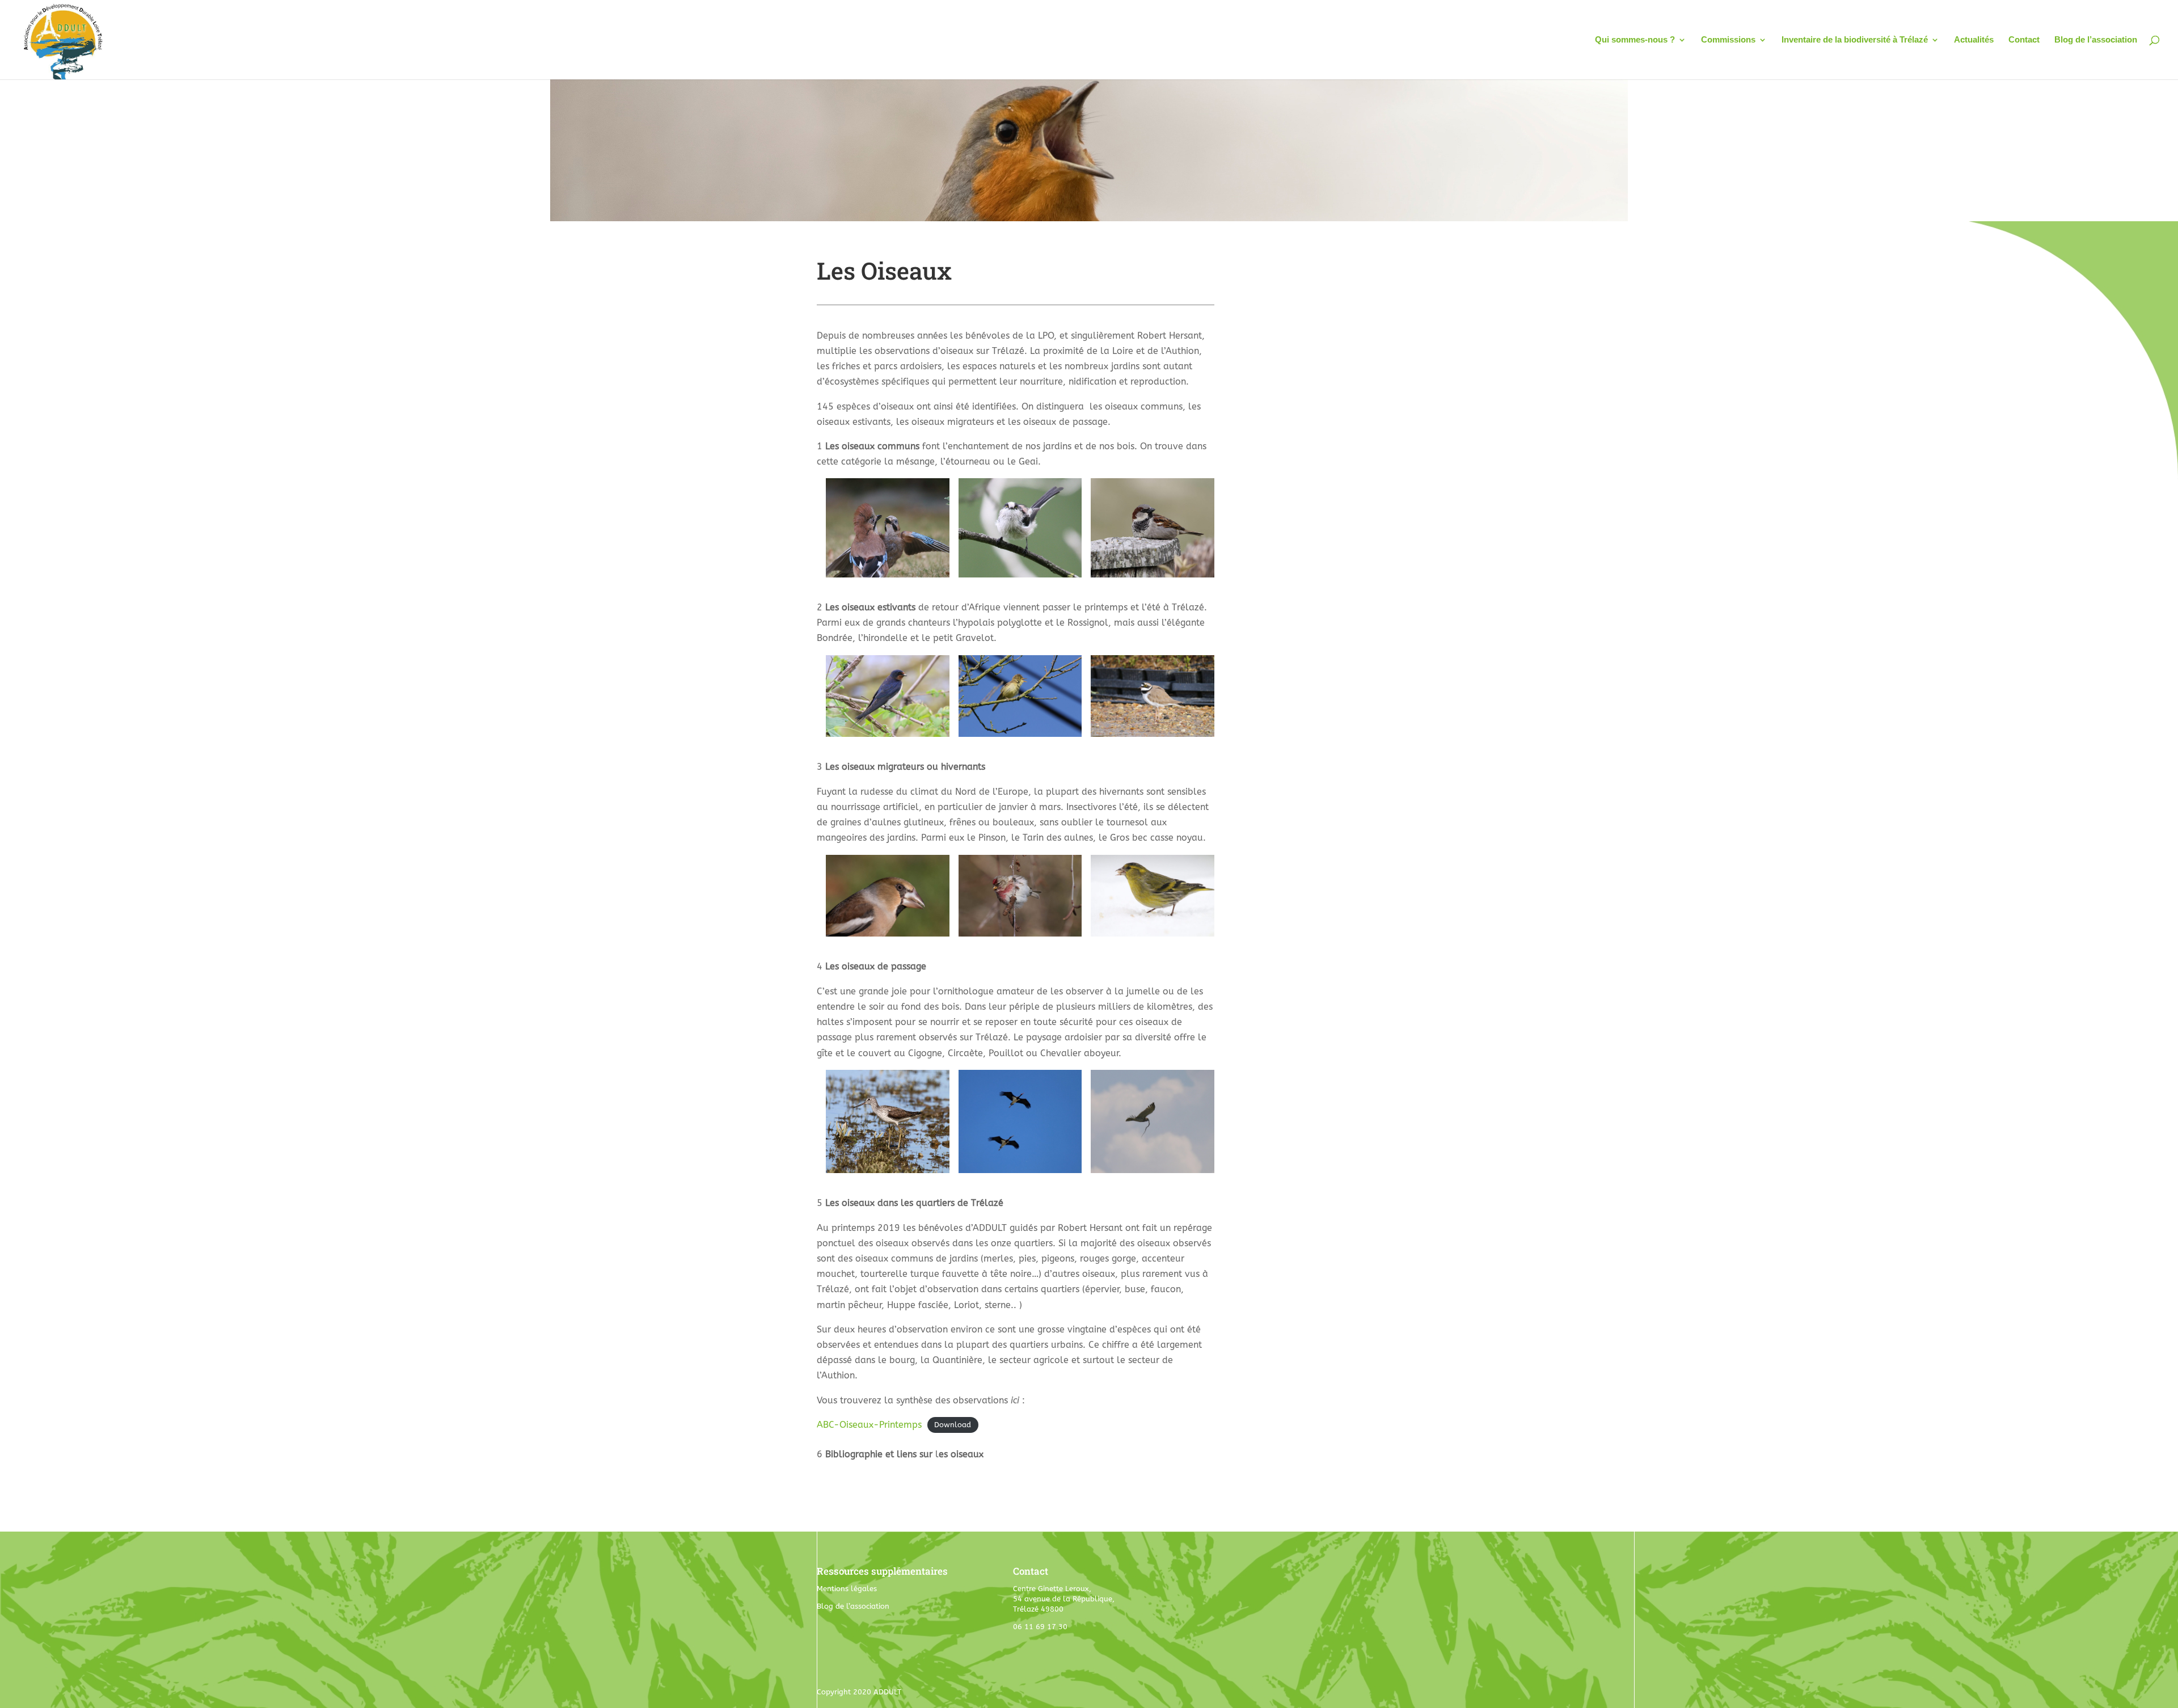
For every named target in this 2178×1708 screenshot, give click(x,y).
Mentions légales (847, 1589)
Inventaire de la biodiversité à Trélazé (1855, 40)
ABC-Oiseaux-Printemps (869, 1425)
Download (953, 1425)
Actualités (1974, 40)
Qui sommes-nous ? (1635, 40)
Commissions (1728, 40)
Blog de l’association (2096, 40)
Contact (2024, 40)
